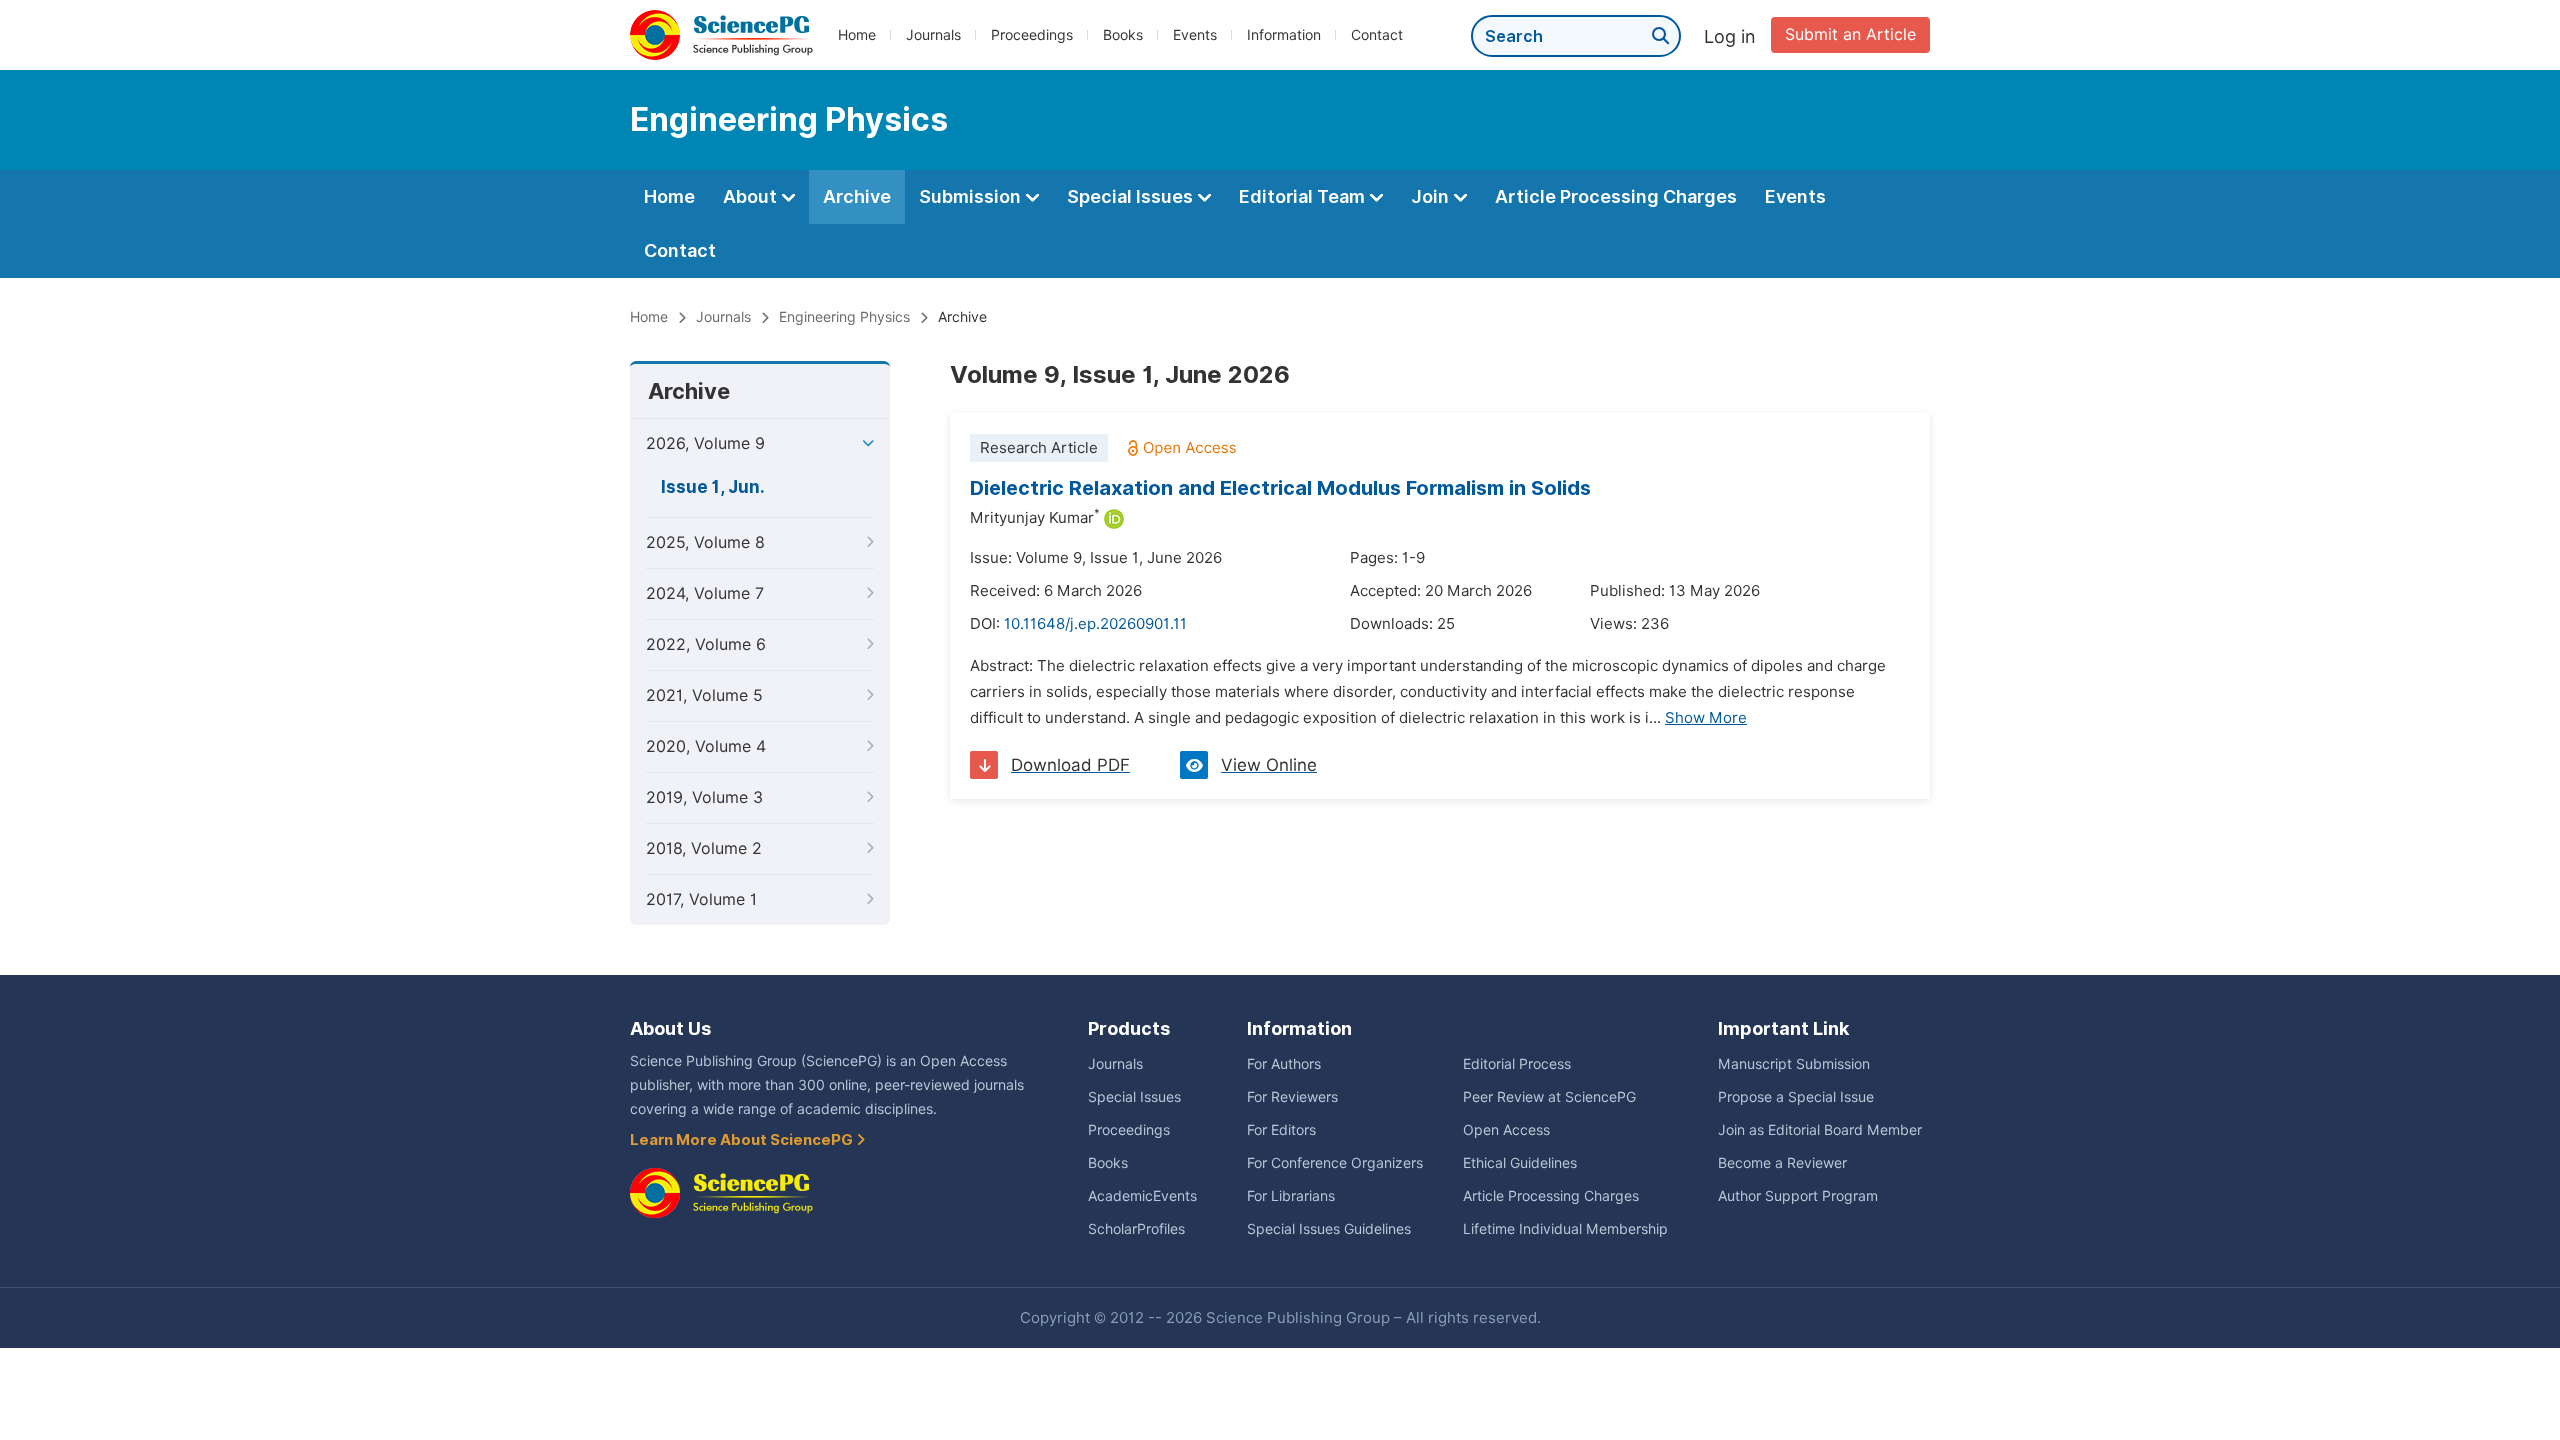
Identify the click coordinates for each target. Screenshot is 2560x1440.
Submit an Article (1850, 34)
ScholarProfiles (1136, 1229)
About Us (670, 1028)
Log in (1730, 36)
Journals (933, 35)
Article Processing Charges (1616, 196)
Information (1284, 35)
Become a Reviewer (1782, 1163)
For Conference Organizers (1335, 1163)
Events (1195, 35)
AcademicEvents (1142, 1196)
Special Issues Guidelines (1329, 1229)
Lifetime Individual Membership (1565, 1229)
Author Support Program (1798, 1196)
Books (1123, 35)
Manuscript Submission (1794, 1064)
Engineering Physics (844, 317)
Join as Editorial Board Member (1820, 1130)
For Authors (1284, 1064)
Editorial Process (1517, 1064)
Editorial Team (1304, 196)
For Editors (1281, 1130)
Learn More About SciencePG (743, 1140)
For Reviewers (1292, 1097)
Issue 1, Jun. (713, 487)
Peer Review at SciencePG (1549, 1097)
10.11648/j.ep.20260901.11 (1095, 624)
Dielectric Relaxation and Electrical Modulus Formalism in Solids (1280, 488)
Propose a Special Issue (1796, 1097)
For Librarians (1291, 1196)
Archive (857, 196)
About (752, 196)
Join (1432, 196)
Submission (972, 196)
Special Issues (1132, 196)
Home (857, 35)
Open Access (1506, 1130)
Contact (1377, 35)
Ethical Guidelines (1520, 1163)
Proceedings (1032, 35)
